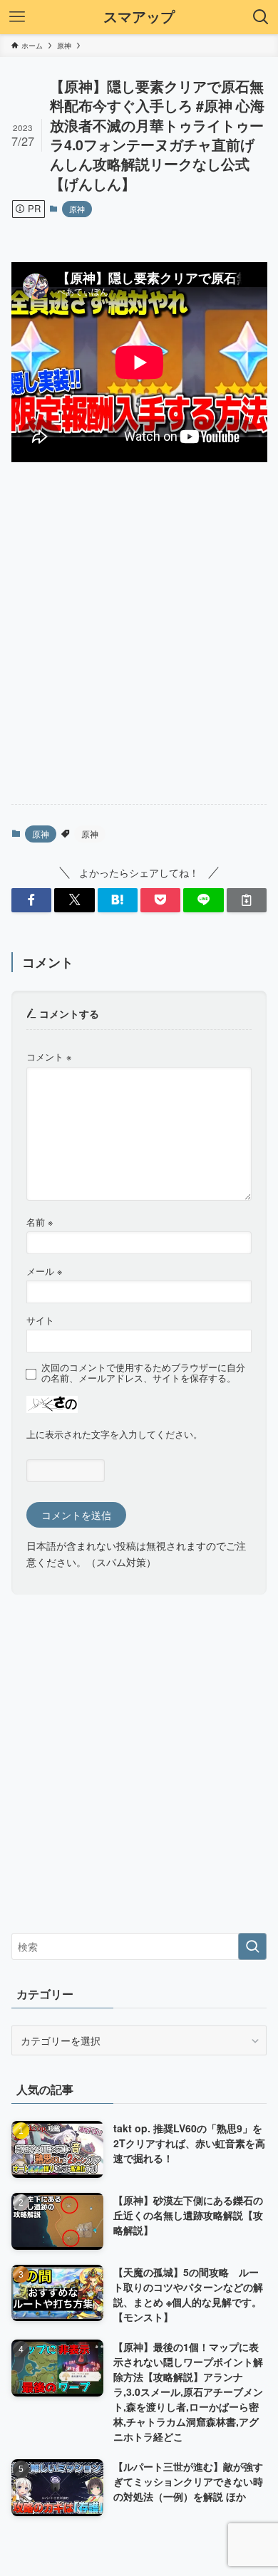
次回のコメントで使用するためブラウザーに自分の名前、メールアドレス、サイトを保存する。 (143, 1373)
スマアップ (139, 17)
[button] (31, 900)
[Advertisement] (139, 645)
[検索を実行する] (252, 1946)
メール (44, 1271)
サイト (40, 1320)
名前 (40, 1222)
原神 (77, 209)
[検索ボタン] (261, 17)
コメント (49, 1057)
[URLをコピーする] (247, 900)
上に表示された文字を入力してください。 (114, 1434)
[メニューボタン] (17, 17)
